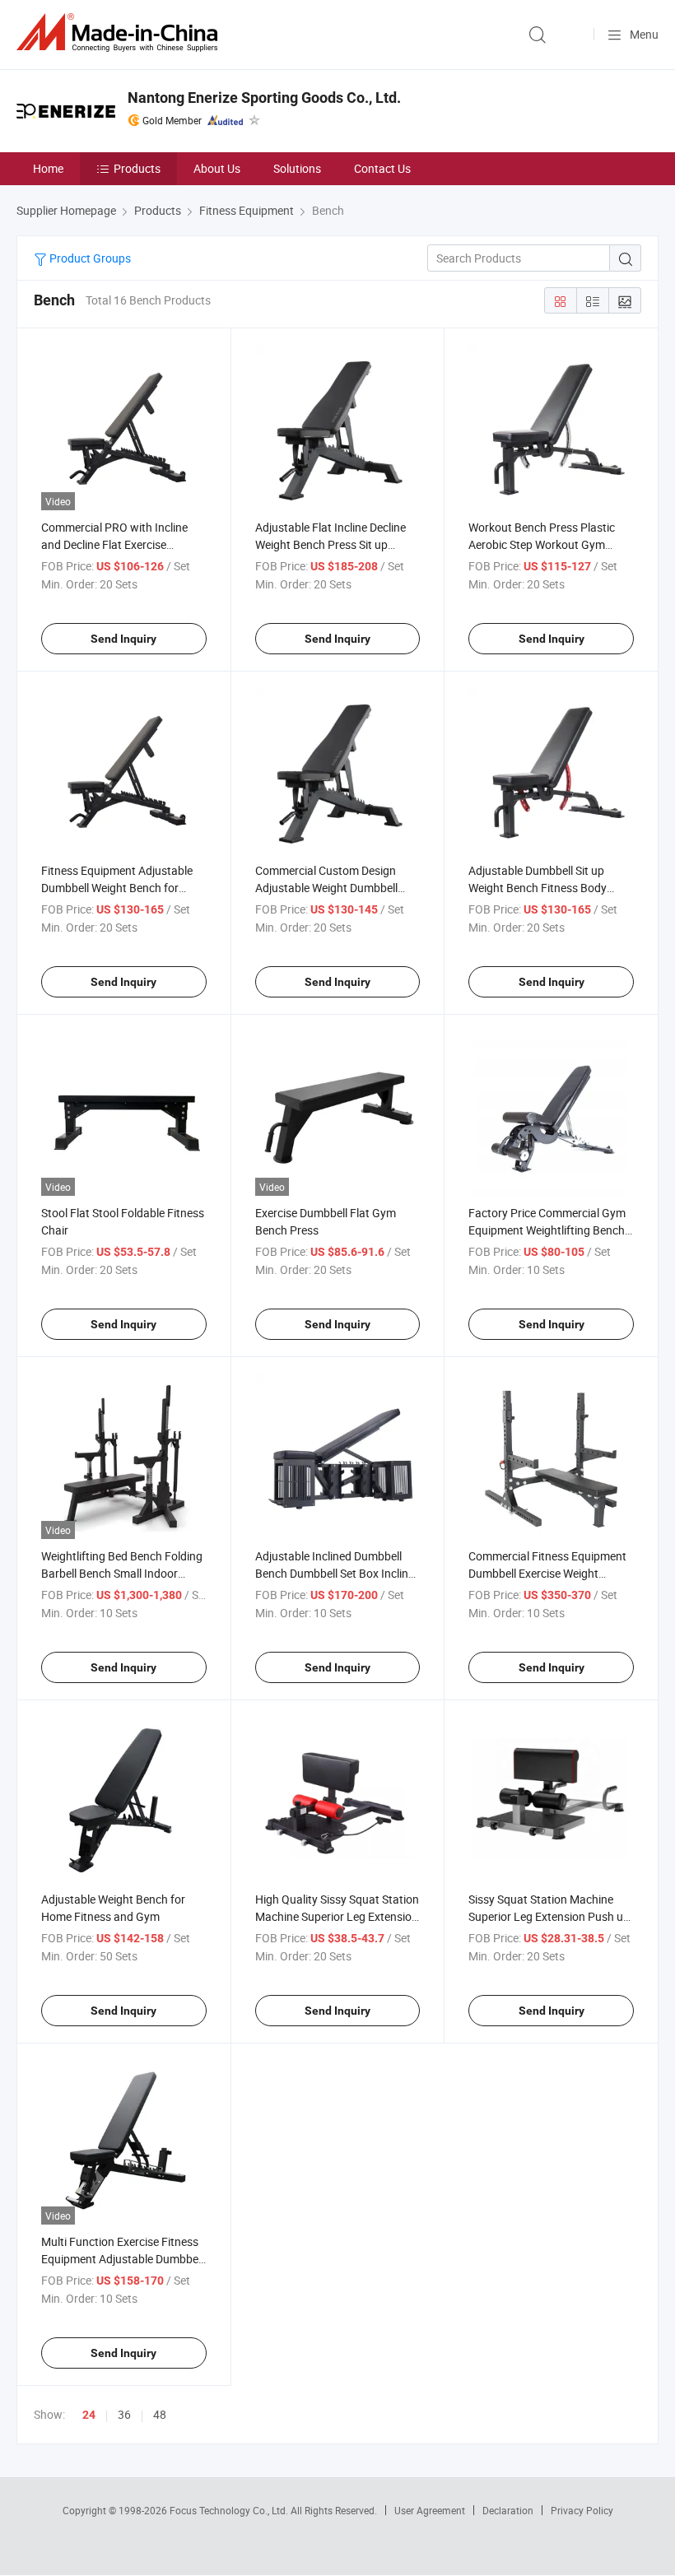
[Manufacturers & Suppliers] (120, 33)
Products (137, 168)
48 (160, 2414)
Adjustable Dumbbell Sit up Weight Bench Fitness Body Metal (538, 888)
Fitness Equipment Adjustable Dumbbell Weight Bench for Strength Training (117, 888)
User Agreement (430, 2510)
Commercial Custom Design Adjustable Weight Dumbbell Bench (326, 888)
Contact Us (382, 168)
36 (124, 2414)
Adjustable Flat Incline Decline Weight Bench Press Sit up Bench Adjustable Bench (331, 544)
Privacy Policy (582, 2510)
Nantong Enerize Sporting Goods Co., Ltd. (264, 98)
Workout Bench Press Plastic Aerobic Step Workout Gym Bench (542, 544)
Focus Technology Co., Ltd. (230, 2510)
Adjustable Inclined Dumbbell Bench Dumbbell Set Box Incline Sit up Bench (335, 1573)
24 (89, 2415)
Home (48, 168)
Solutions (297, 168)
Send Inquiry (123, 639)
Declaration (508, 2510)
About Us (217, 168)
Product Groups (89, 258)
